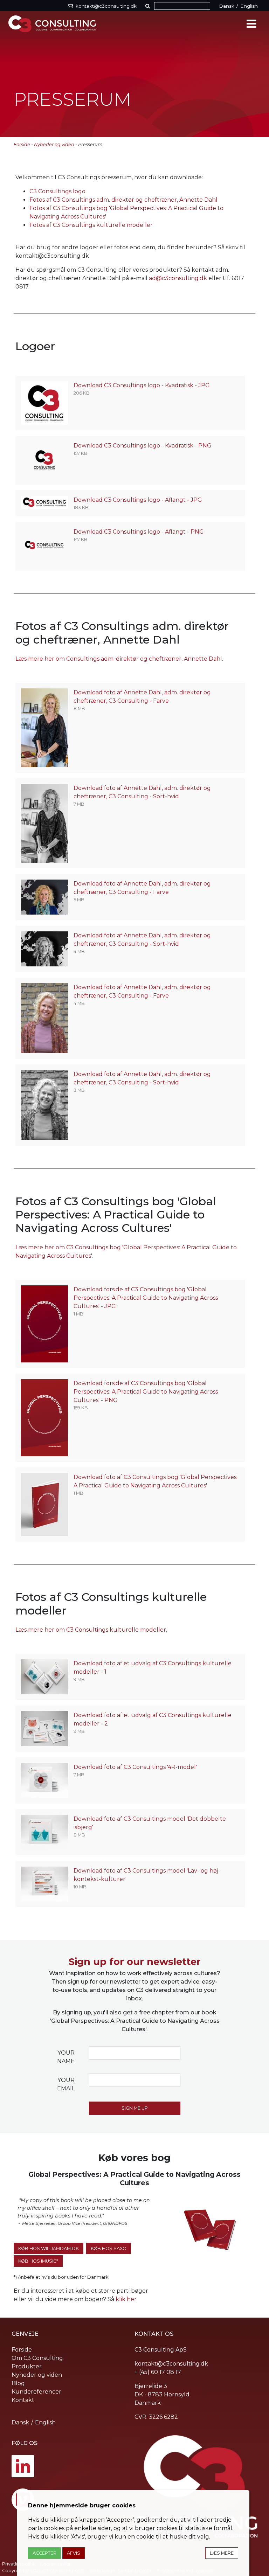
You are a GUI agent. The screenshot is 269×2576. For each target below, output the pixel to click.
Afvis (74, 2553)
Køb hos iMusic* (38, 2261)
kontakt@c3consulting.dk (171, 2364)
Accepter (44, 2553)
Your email (66, 2084)
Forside (22, 144)
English (249, 6)
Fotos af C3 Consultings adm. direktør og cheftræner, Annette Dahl (123, 200)
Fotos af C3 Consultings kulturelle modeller (91, 225)
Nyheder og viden (54, 144)
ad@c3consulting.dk (178, 278)
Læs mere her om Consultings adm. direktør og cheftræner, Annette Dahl (119, 659)
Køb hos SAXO (109, 2248)
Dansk (227, 6)
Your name (66, 2057)
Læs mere (222, 2553)
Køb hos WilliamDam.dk (49, 2248)
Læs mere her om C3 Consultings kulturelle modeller (91, 1630)
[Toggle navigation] (251, 24)
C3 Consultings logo (57, 191)
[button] (149, 6)
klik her (126, 2299)
